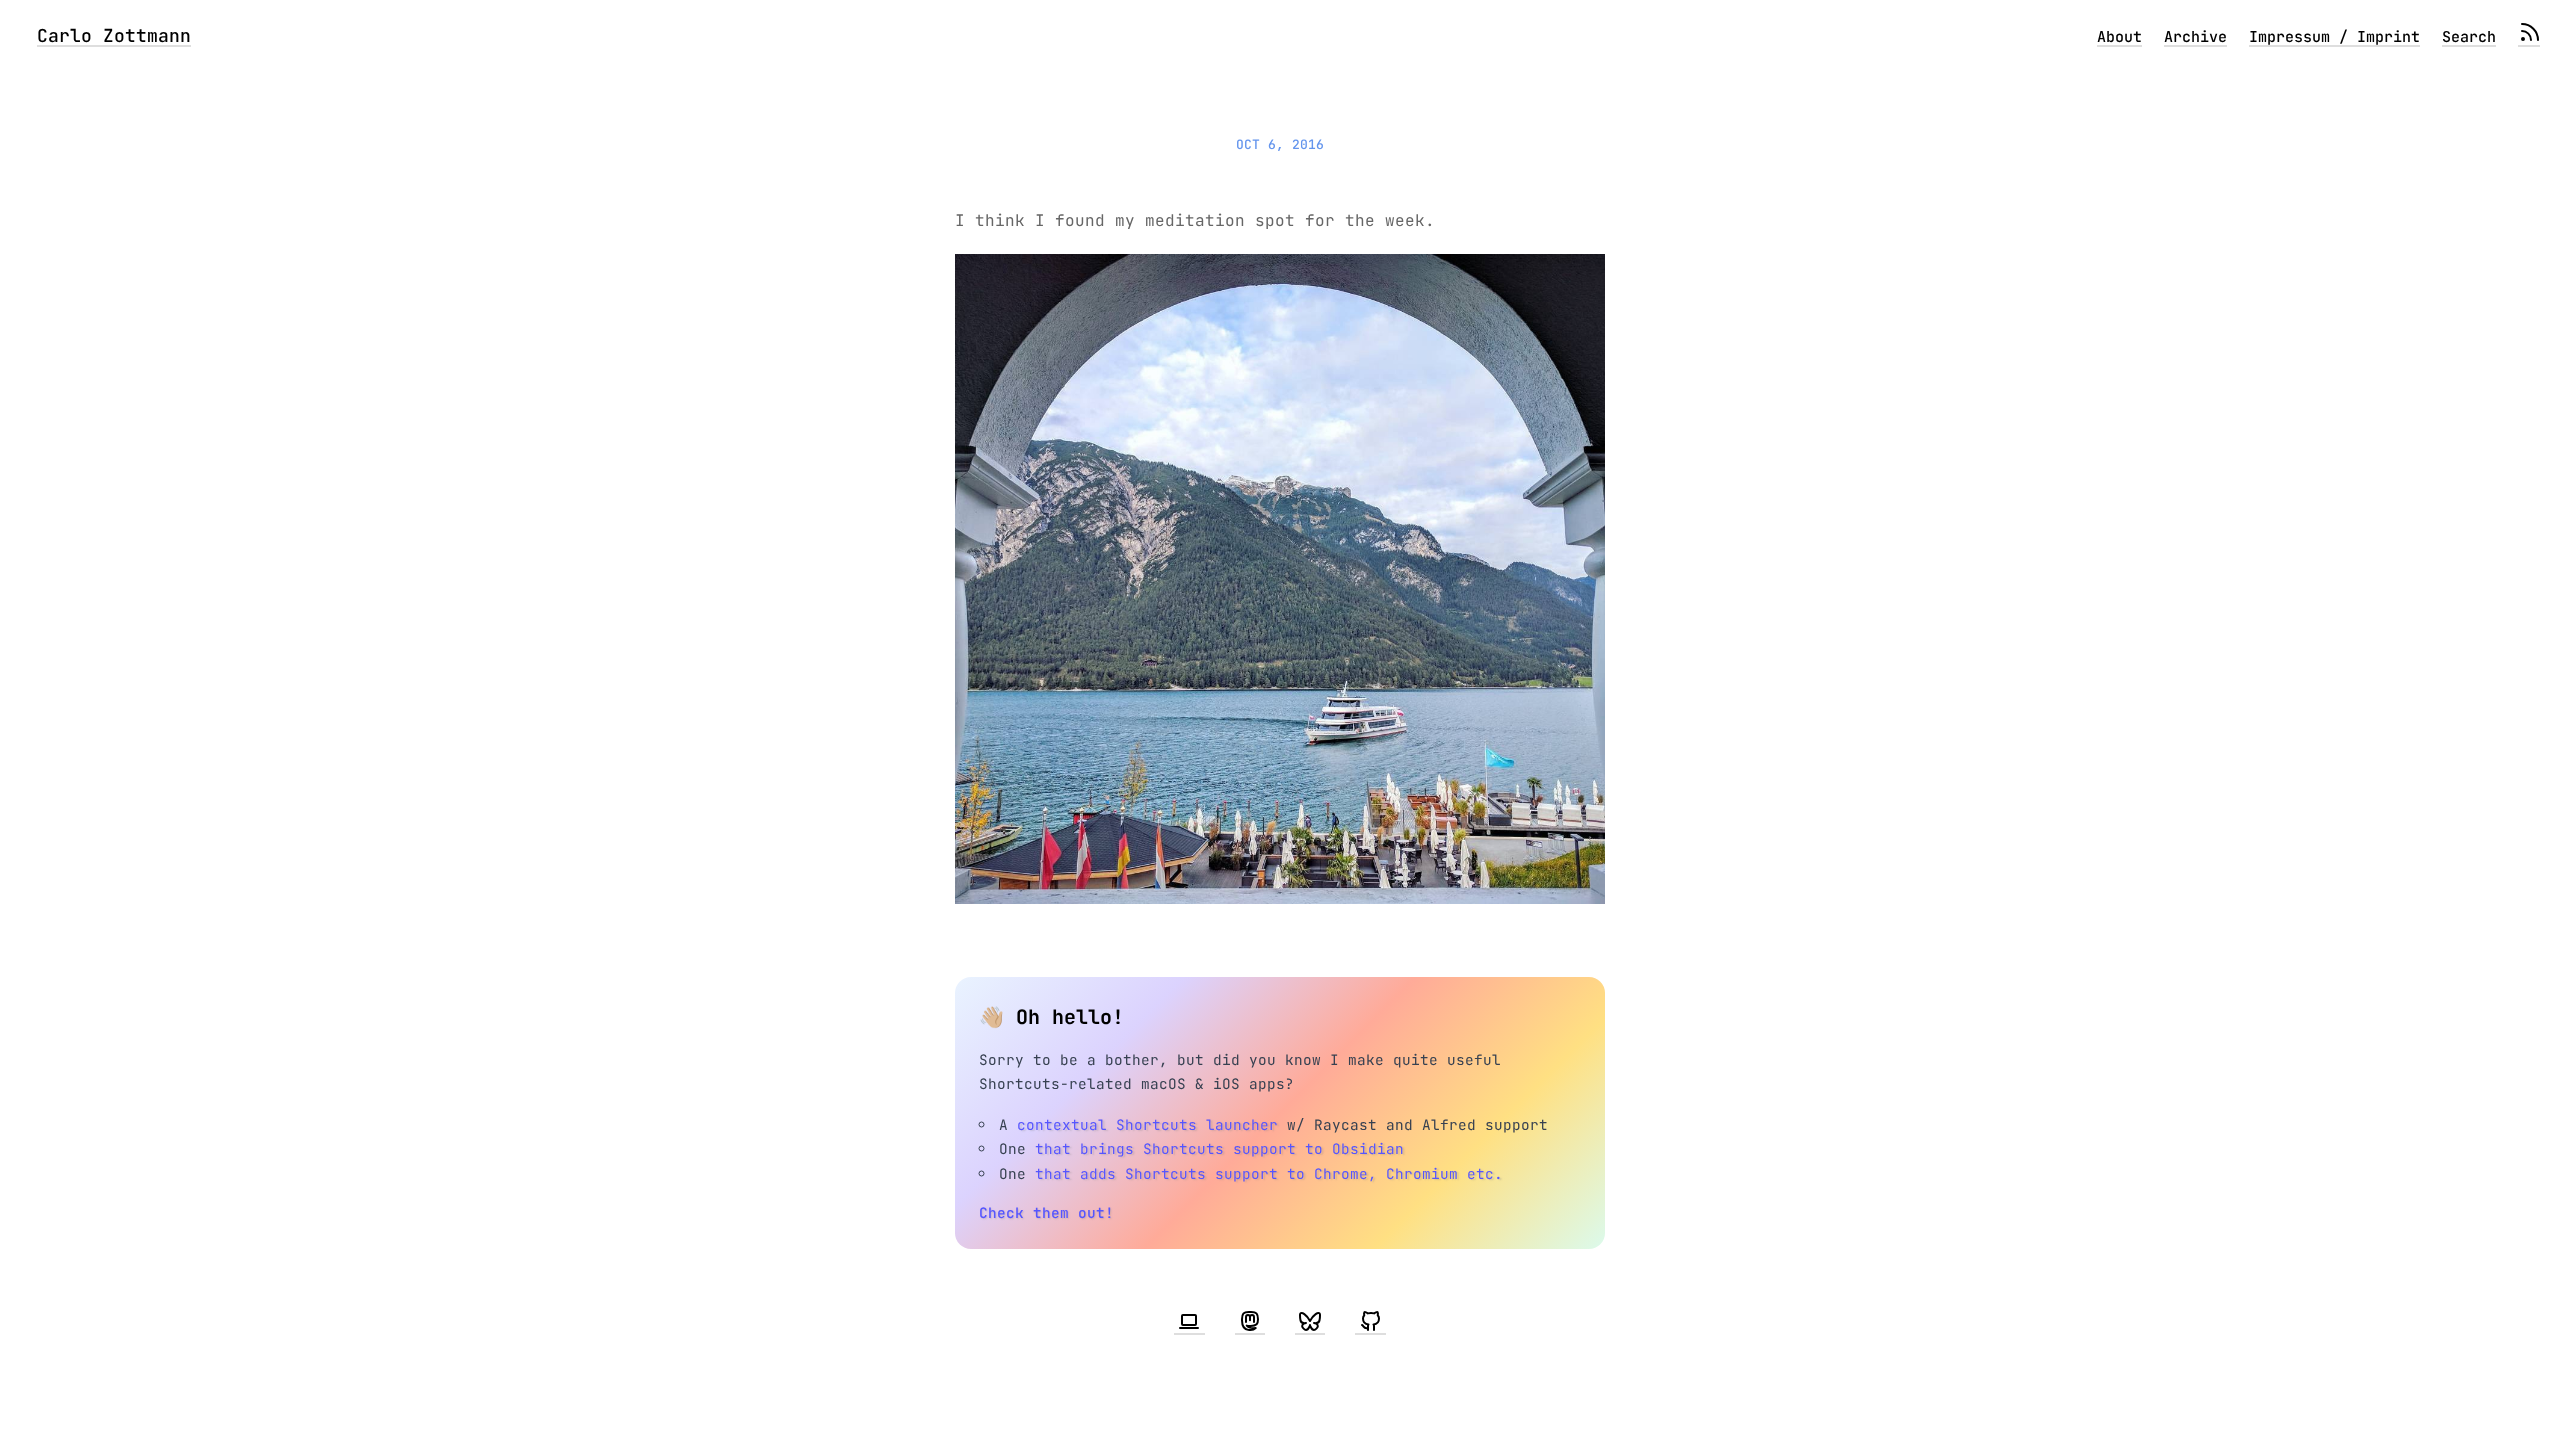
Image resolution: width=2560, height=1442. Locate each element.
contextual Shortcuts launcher (1147, 1124)
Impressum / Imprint (2334, 37)
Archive (2195, 37)
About (2119, 37)
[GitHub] (1370, 1322)
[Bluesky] (1310, 1322)
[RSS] (2529, 37)
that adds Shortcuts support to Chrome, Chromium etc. (1269, 1173)
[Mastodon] (1250, 1322)
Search (2469, 37)
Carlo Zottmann (114, 35)
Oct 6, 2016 (1280, 144)
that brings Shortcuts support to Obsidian (1219, 1148)
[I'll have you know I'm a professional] (1189, 1322)
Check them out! (1046, 1212)
